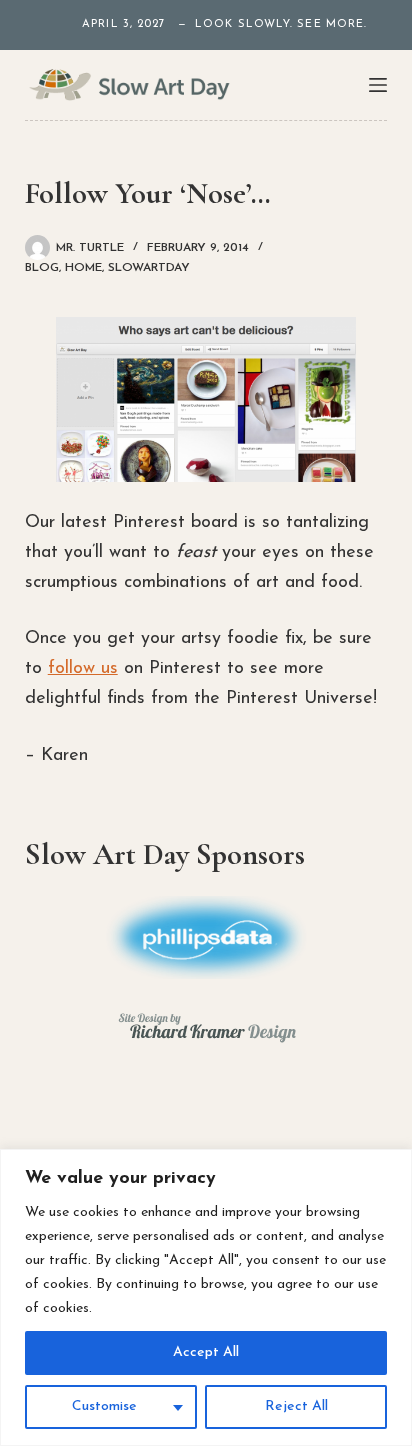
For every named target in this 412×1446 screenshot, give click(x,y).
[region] (206, 1297)
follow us (83, 669)
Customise (104, 1406)
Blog (42, 268)
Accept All (206, 1352)
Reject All (296, 1406)
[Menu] (378, 85)
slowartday (149, 268)
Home (83, 268)
